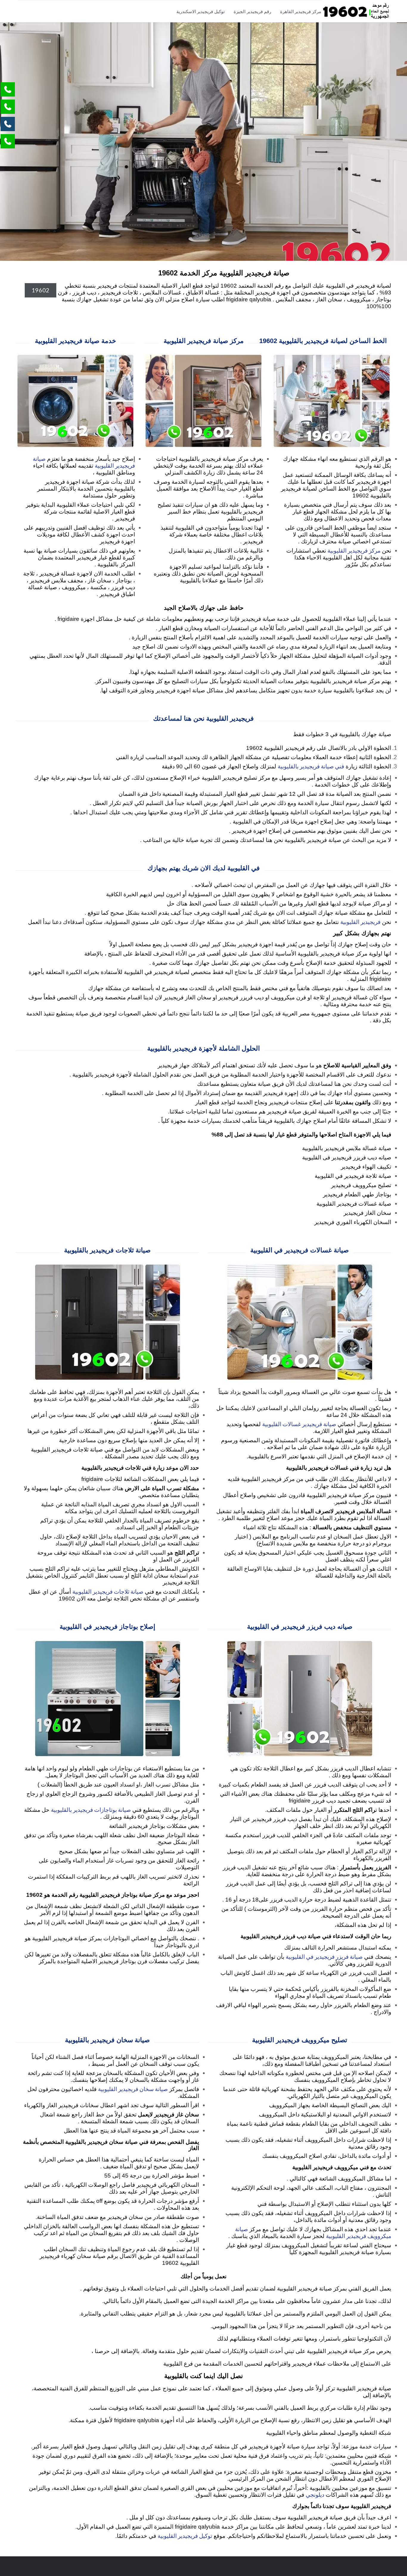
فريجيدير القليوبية (360, 922)
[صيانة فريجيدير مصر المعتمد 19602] (356, 11)
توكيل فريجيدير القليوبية (185, 2536)
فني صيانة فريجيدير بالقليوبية (311, 766)
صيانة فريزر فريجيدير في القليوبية (324, 1957)
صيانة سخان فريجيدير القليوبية (133, 2089)
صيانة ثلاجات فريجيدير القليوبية (108, 1591)
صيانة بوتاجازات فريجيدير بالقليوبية (91, 1810)
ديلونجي (315, 2494)
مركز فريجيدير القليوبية (354, 550)
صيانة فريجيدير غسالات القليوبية (299, 1424)
